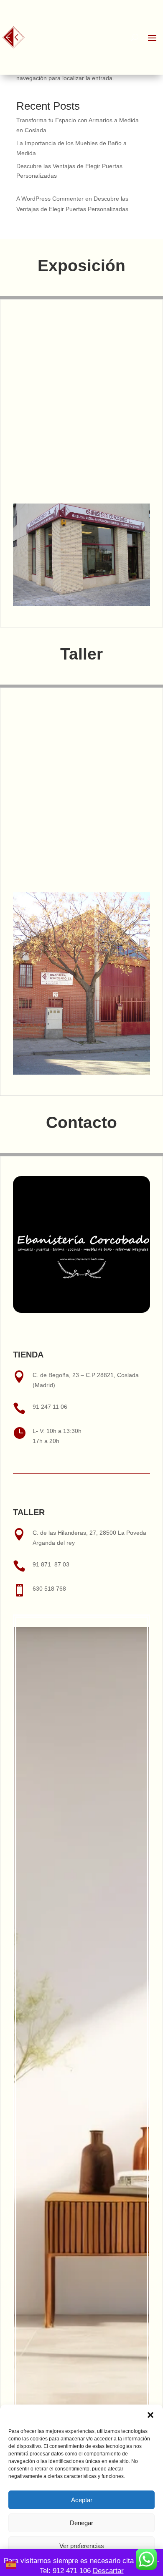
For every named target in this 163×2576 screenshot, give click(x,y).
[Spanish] (12, 2564)
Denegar (81, 2523)
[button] (150, 2415)
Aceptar (82, 2500)
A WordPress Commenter (50, 199)
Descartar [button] (108, 2571)
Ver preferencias (82, 2546)
